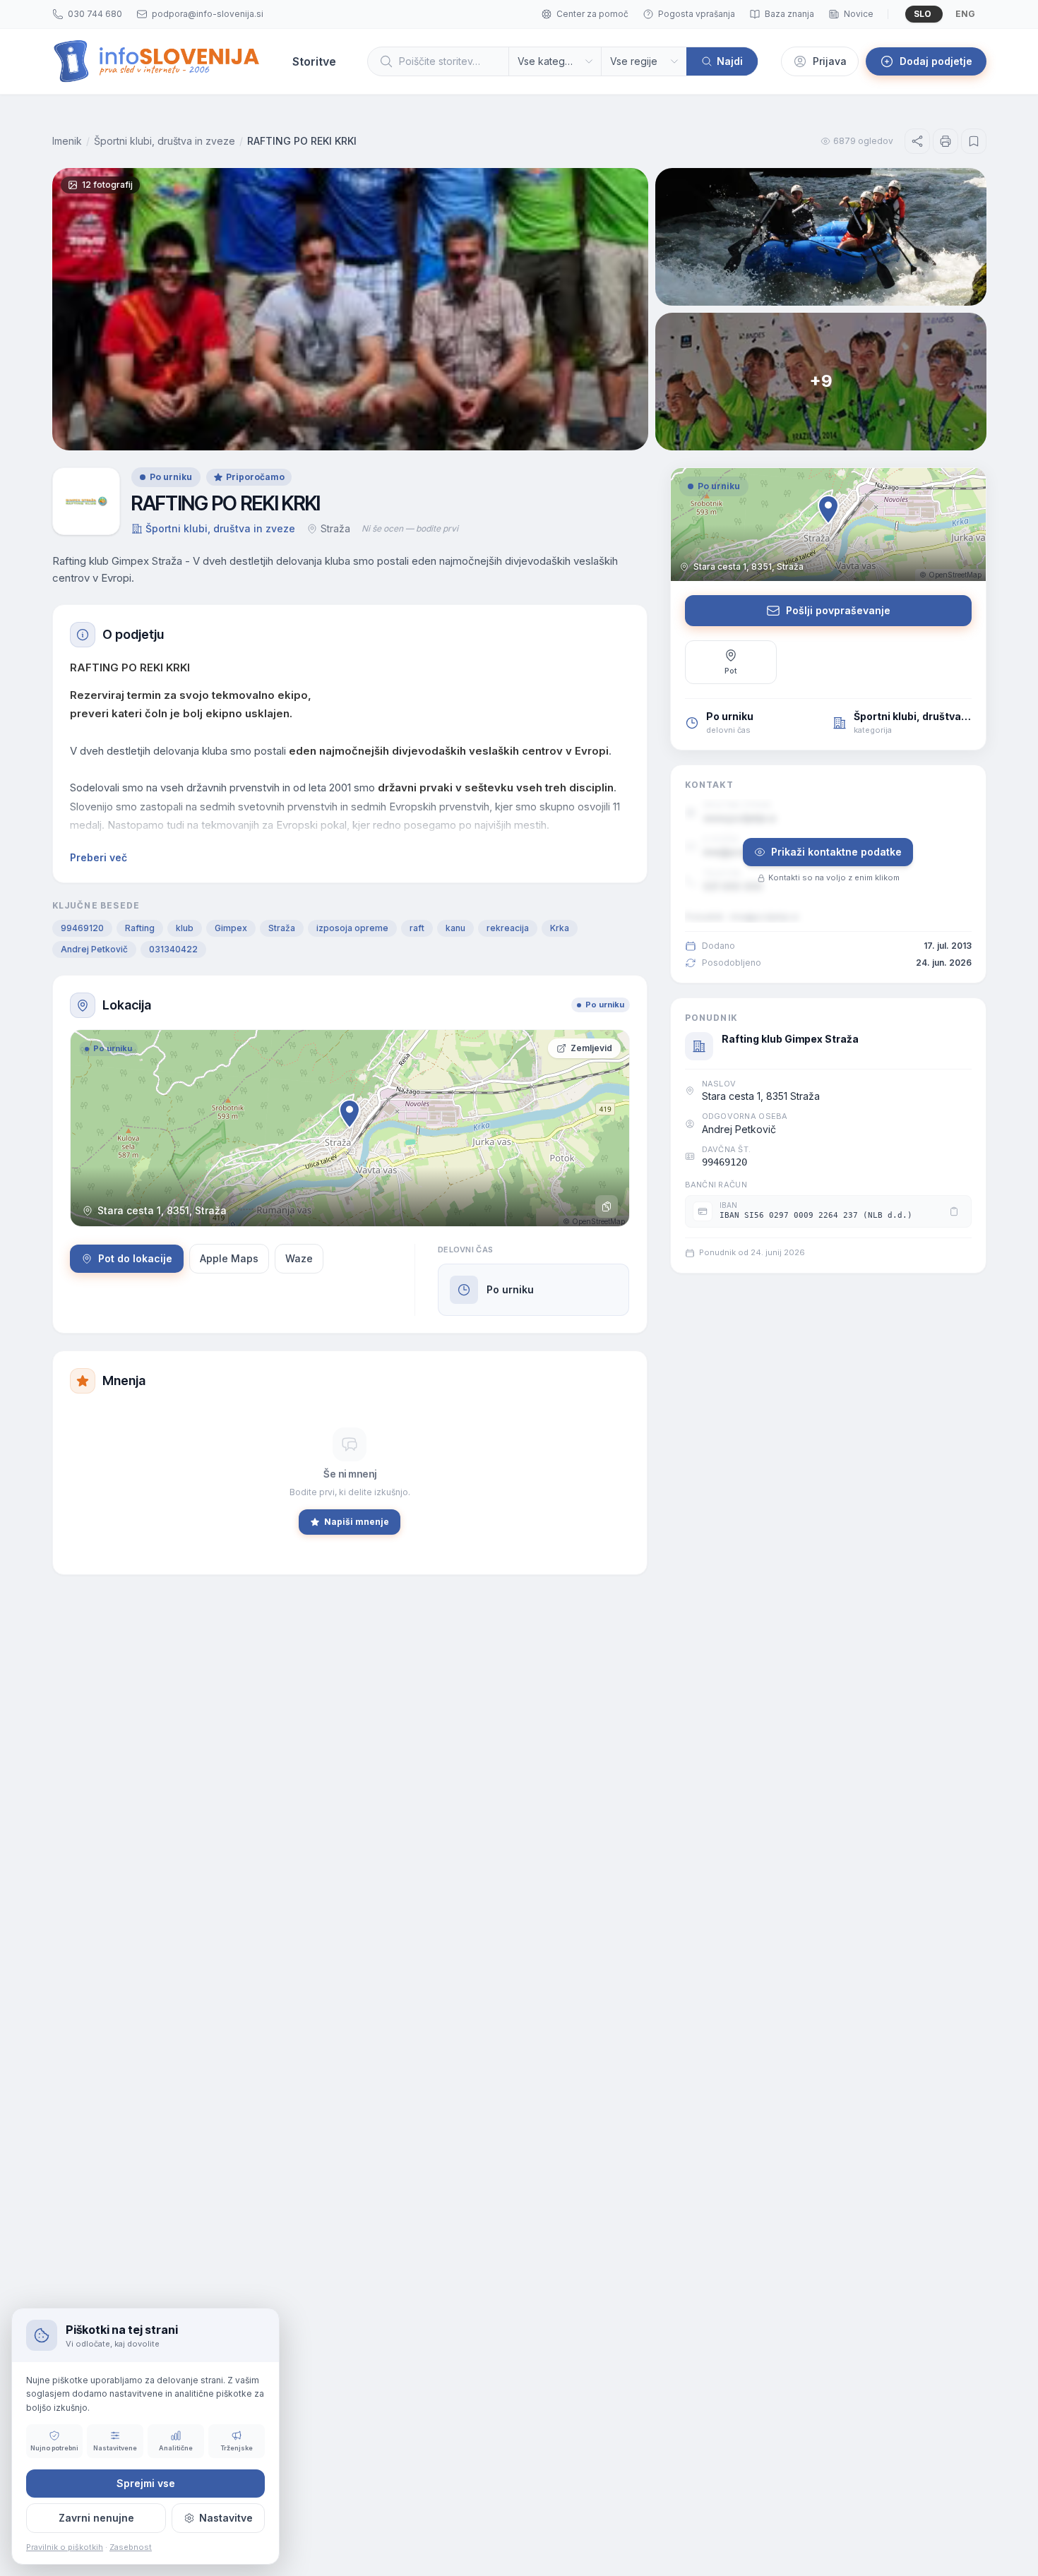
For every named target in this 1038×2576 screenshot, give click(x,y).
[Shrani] (974, 141)
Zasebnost (131, 2547)
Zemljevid (591, 1048)
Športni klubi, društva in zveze (165, 141)
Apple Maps (229, 1258)
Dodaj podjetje (936, 61)
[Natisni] (945, 141)
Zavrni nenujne (96, 2518)
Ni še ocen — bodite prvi (410, 528)
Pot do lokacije (135, 1258)
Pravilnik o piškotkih (65, 2547)
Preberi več (99, 857)
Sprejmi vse (146, 2483)
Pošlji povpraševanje (838, 610)
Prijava (830, 61)
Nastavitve (226, 2518)
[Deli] (917, 141)
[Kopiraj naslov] (607, 1206)
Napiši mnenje (357, 1522)
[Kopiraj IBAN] (954, 1211)
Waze (299, 1258)
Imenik (67, 141)
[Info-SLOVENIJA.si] (157, 61)
